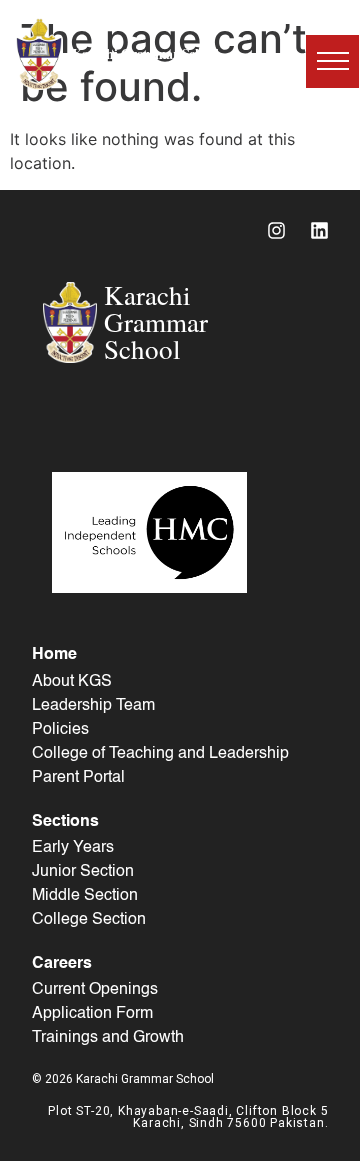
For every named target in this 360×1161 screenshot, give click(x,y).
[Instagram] (276, 230)
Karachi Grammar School (145, 53)
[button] (332, 61)
